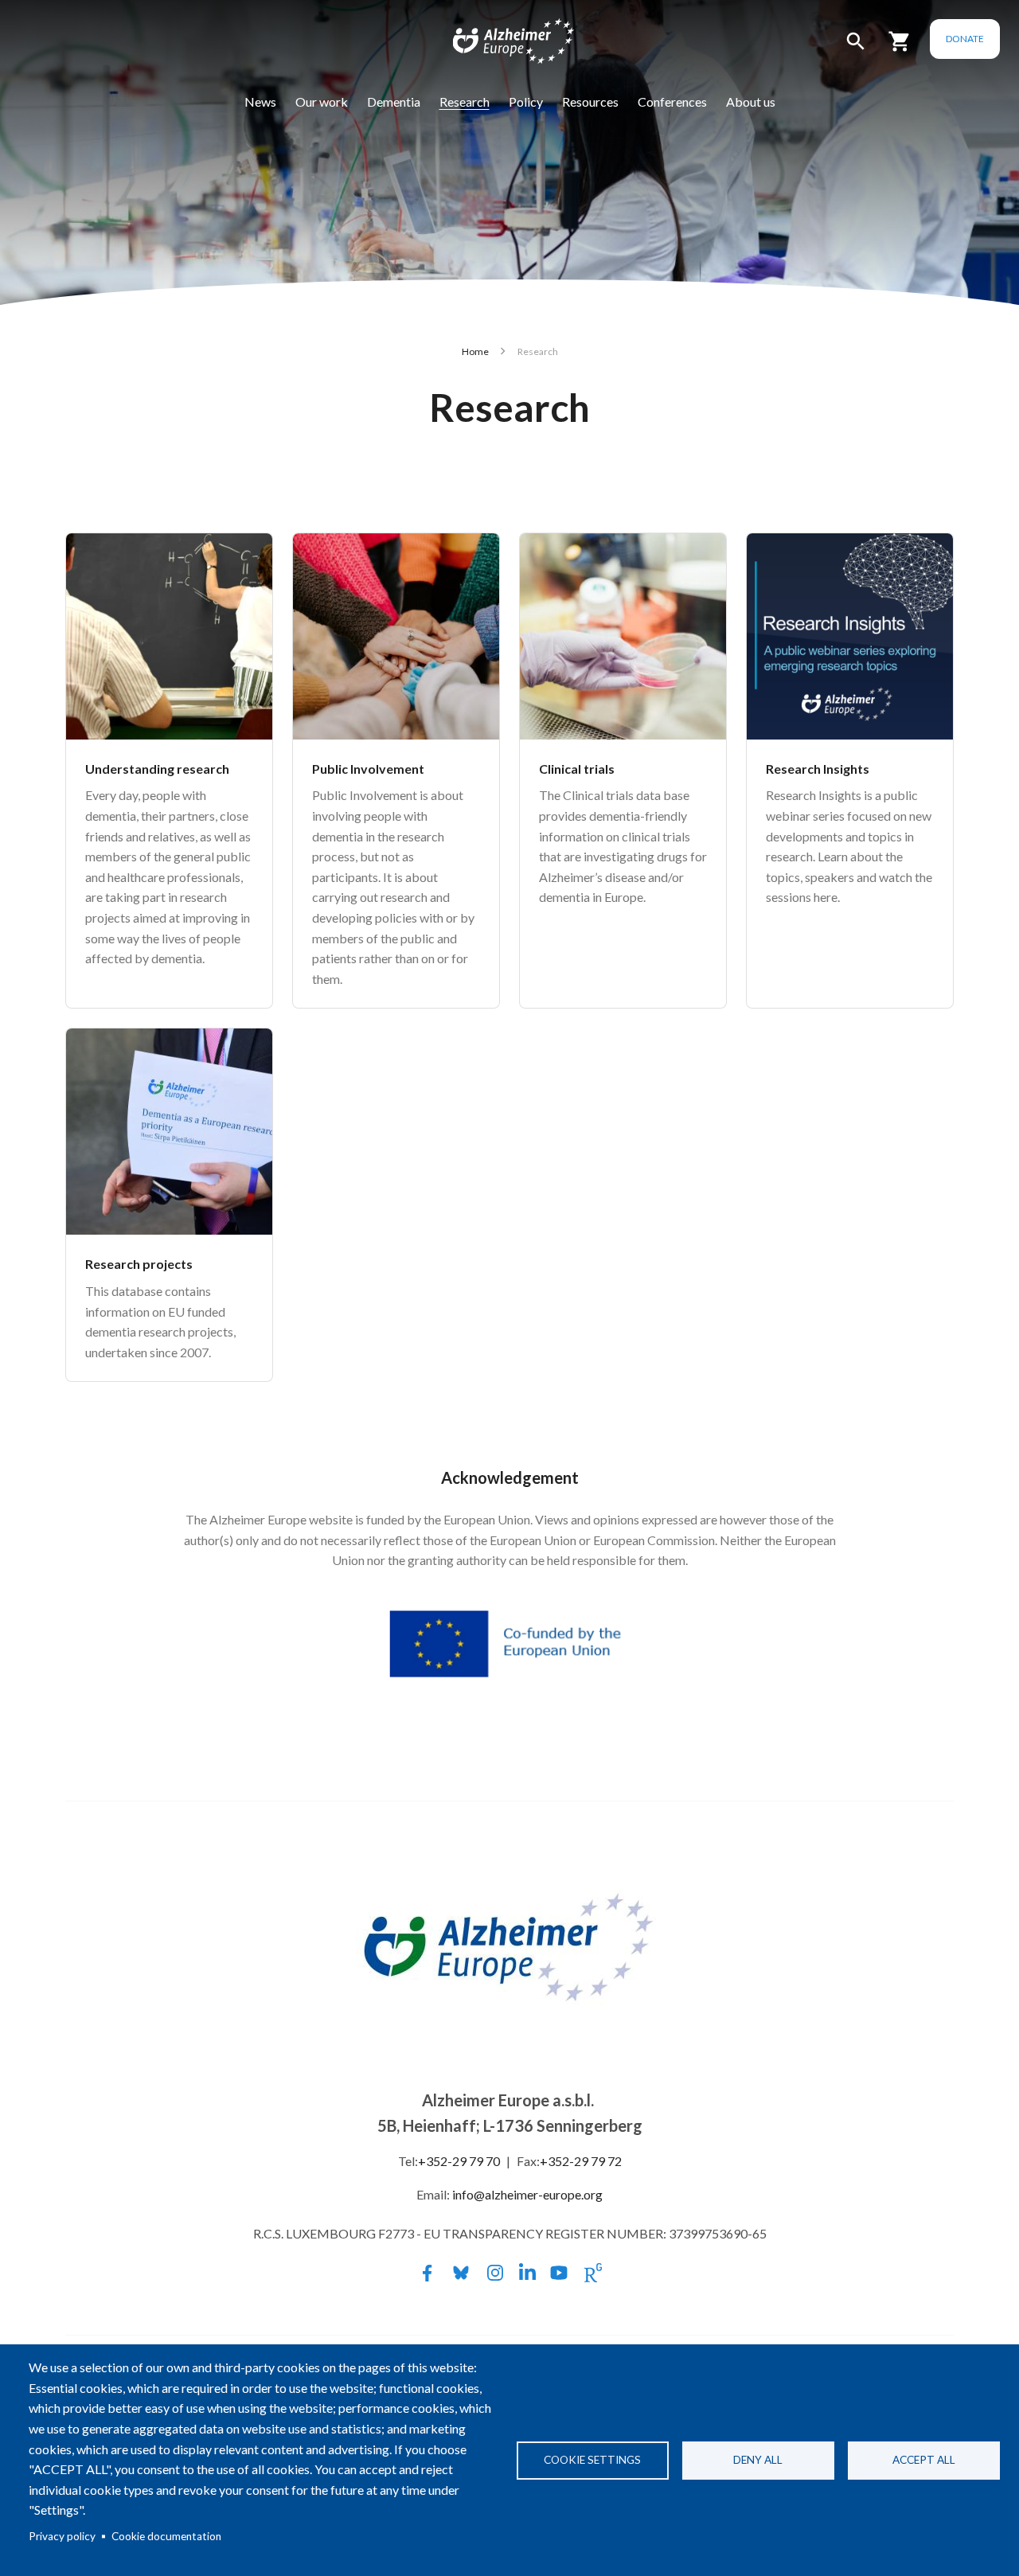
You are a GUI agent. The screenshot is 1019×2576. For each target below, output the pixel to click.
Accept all (924, 2460)
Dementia (394, 101)
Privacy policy (62, 2536)
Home (475, 351)
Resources (590, 101)
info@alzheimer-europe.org (527, 2194)
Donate (965, 39)
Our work (322, 101)
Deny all (758, 2460)
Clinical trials (577, 769)
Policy (526, 101)
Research (465, 101)
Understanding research (157, 769)
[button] (856, 48)
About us (751, 101)
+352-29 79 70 (459, 2161)
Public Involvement (368, 769)
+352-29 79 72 (581, 2161)
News (260, 101)
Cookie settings (592, 2460)
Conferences (672, 101)
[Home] (503, 45)
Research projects (139, 1264)
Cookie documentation (166, 2536)
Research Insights (818, 769)
